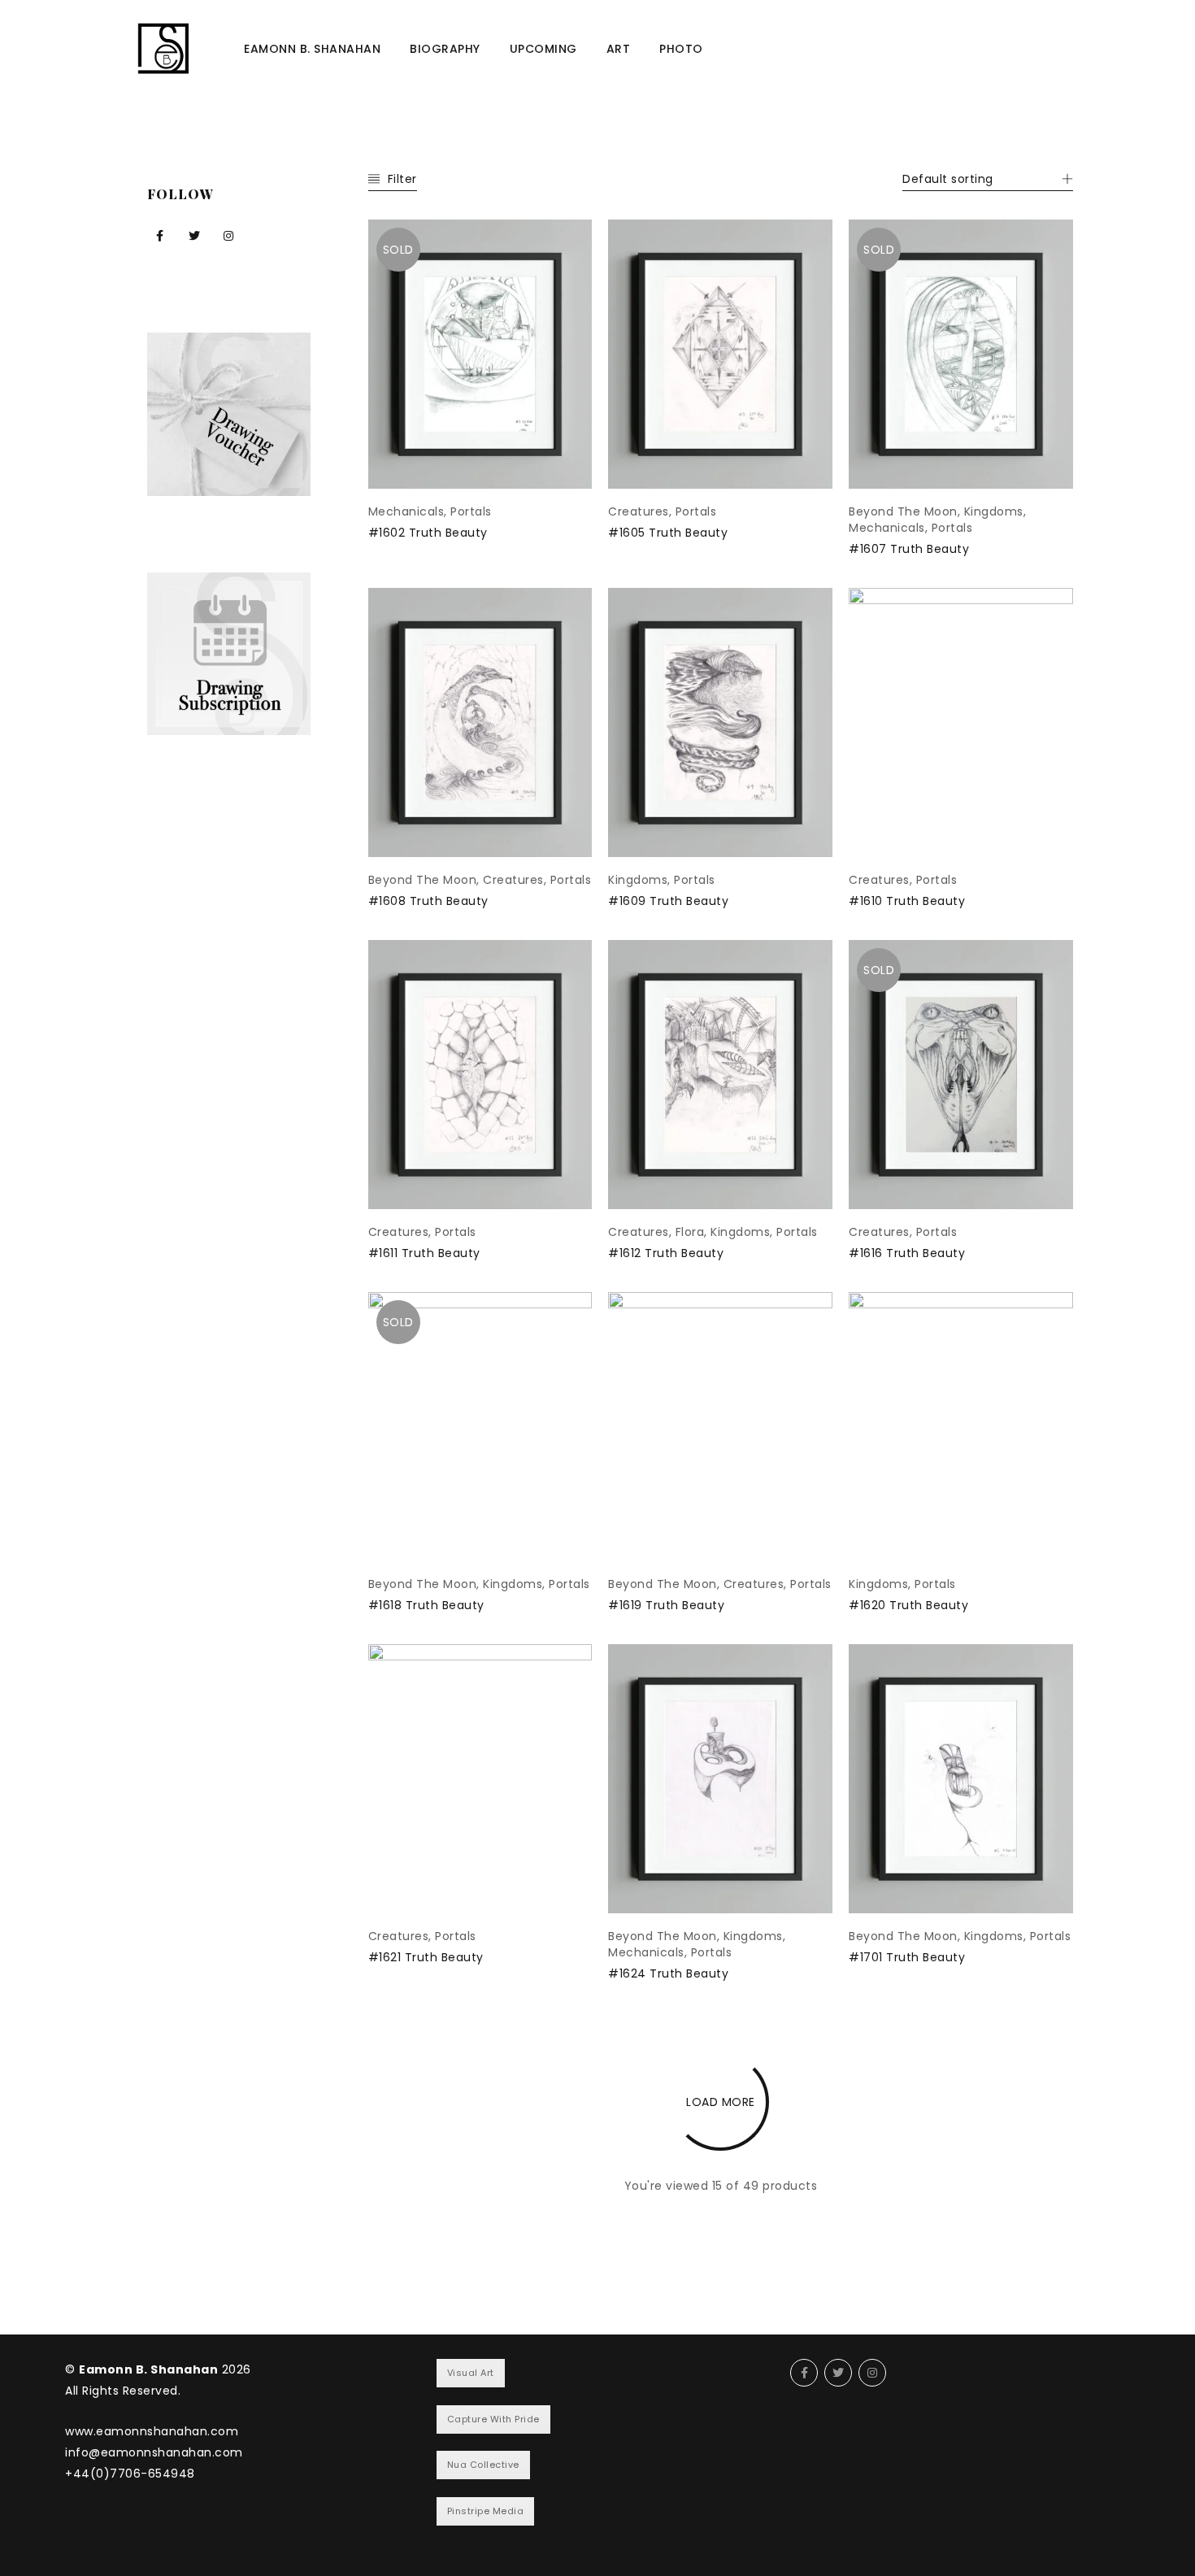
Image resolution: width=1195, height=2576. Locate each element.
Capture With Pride (493, 2419)
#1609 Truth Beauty (668, 901)
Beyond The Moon (903, 511)
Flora (690, 1232)
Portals (471, 511)
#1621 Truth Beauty (426, 1957)
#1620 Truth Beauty (908, 1605)
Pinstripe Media (486, 2511)
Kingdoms (994, 511)
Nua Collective (483, 2465)
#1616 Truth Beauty (907, 1253)
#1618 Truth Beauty (426, 1605)
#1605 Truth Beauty (668, 533)
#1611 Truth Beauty (424, 1253)
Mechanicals (406, 511)
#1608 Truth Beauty (428, 901)
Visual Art (471, 2373)
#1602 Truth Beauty (428, 533)
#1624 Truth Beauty (668, 1973)
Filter (402, 179)
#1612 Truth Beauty (666, 1253)
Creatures (639, 511)
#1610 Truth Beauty (907, 901)
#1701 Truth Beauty (907, 1957)
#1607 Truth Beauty (909, 549)
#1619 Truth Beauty (666, 1605)
